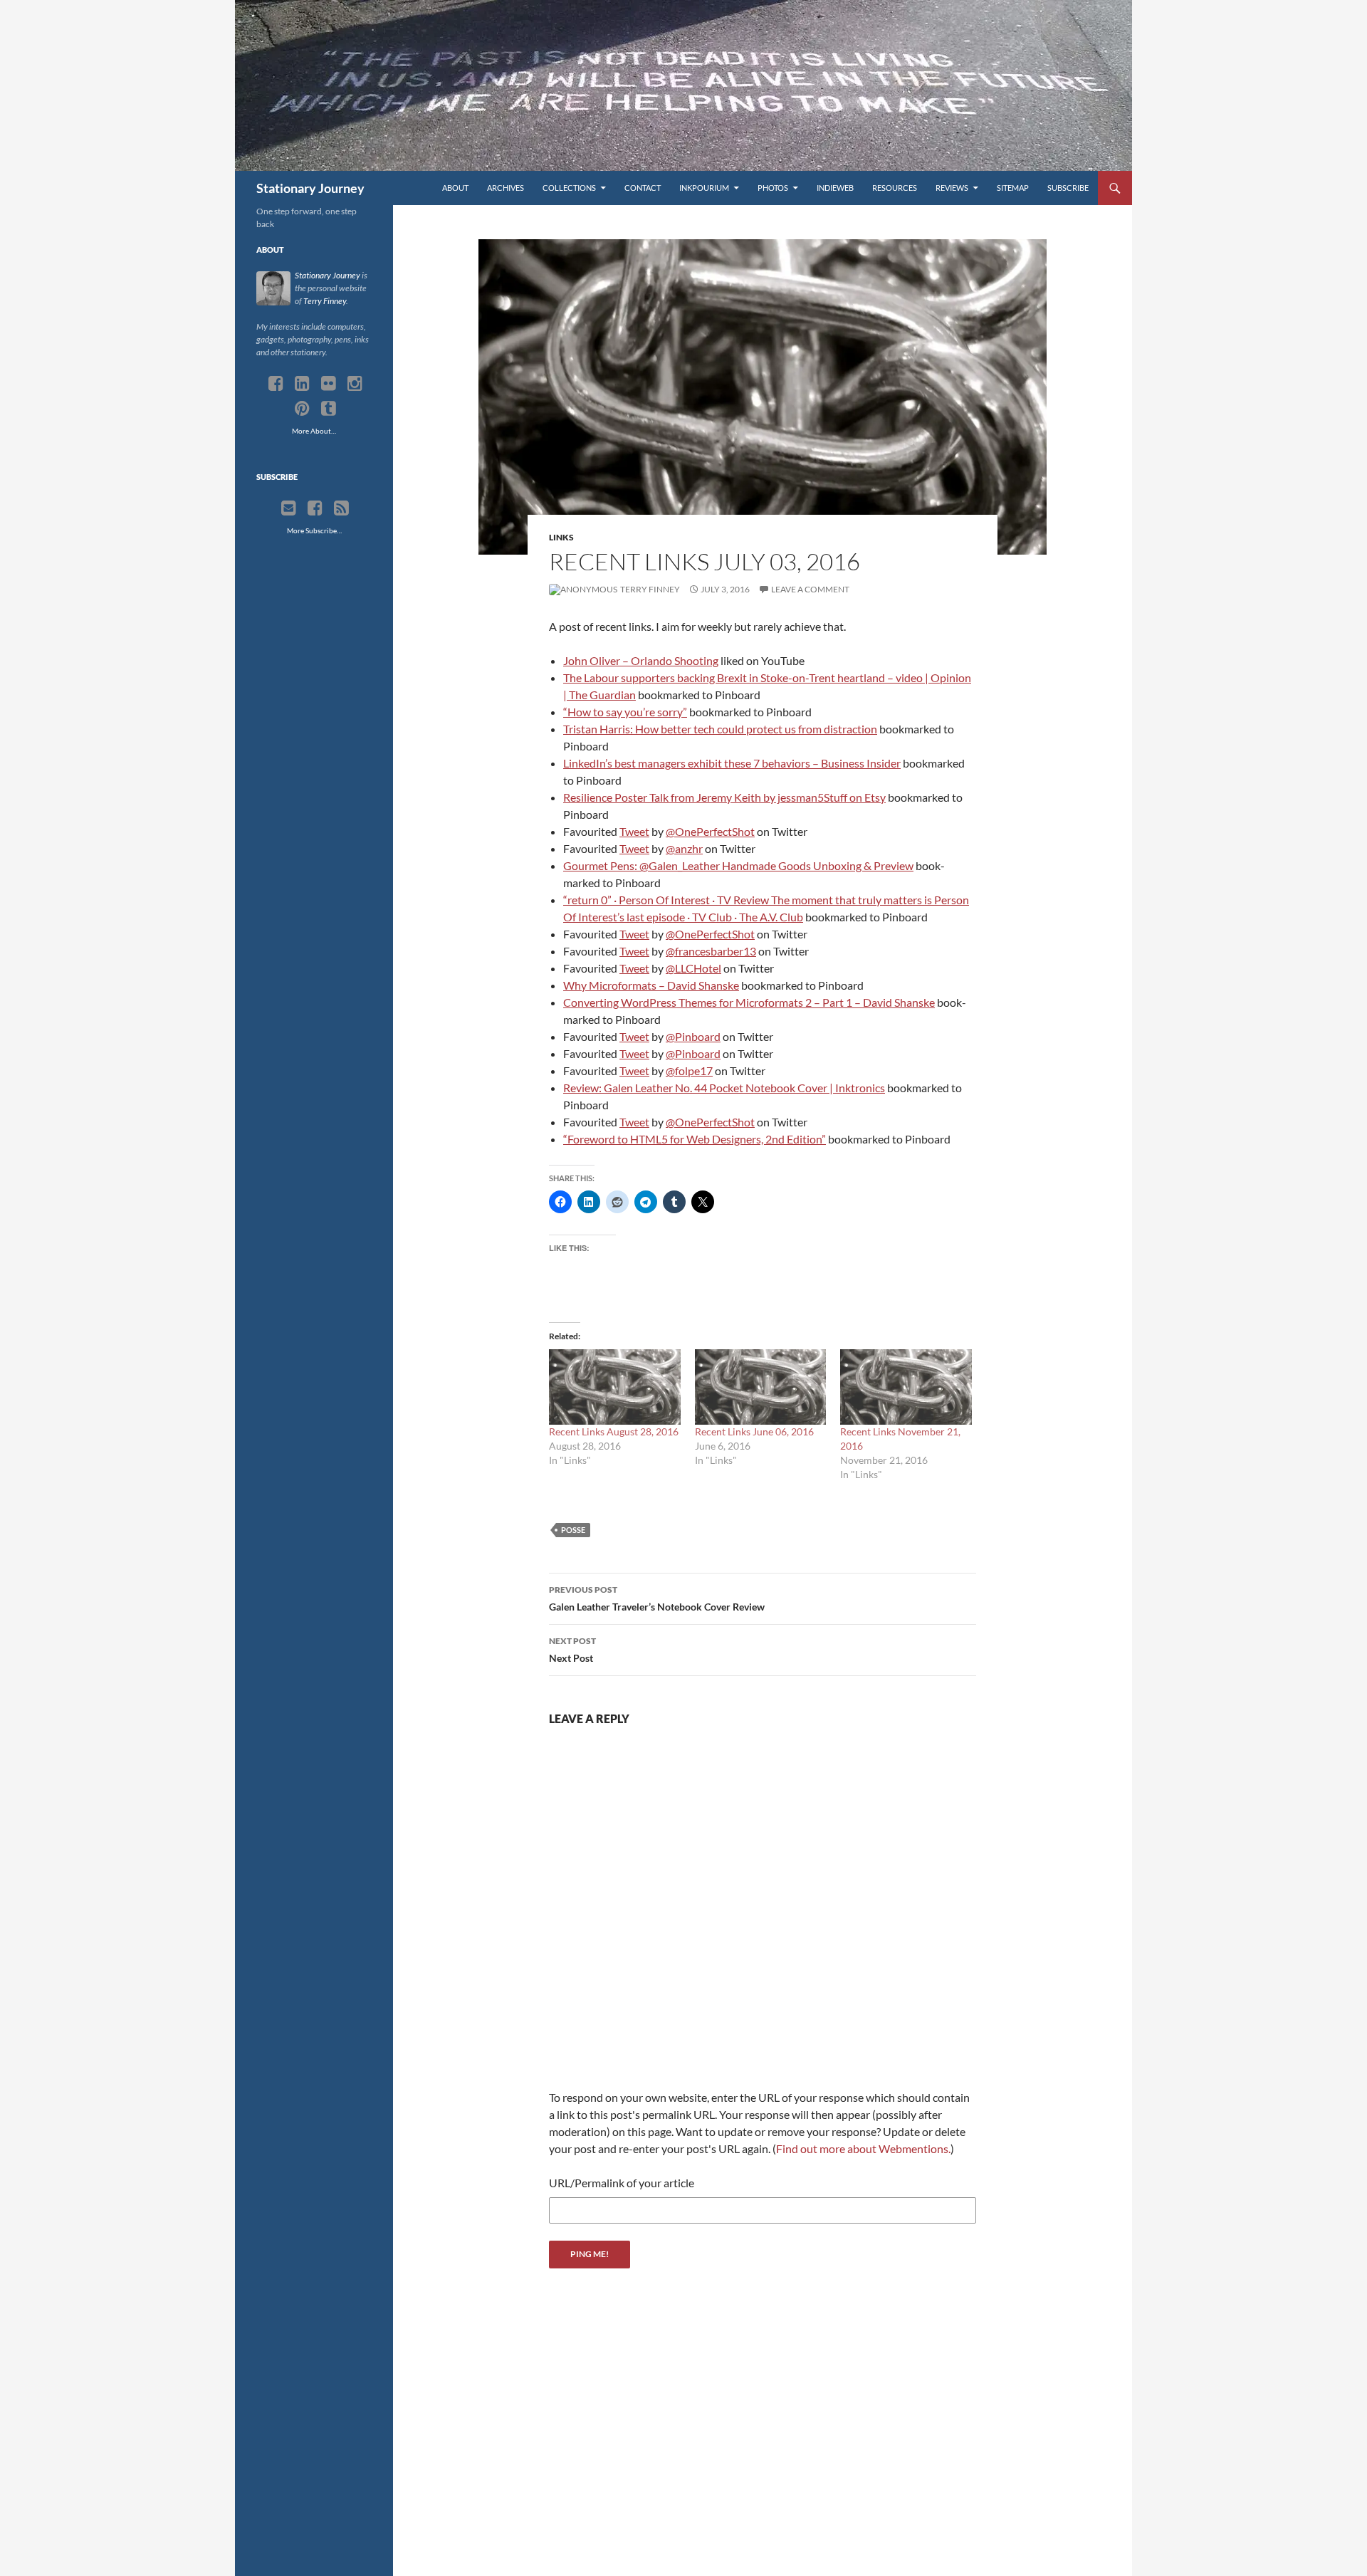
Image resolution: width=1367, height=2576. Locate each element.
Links (561, 537)
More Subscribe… (314, 530)
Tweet (634, 831)
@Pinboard (693, 1036)
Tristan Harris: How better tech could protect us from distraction (720, 729)
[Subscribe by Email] (289, 508)
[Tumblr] (329, 409)
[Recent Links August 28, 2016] (615, 1387)
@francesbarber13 (711, 951)
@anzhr (684, 848)
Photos (773, 188)
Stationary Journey (310, 188)
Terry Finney (649, 589)
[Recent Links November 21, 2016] (906, 1387)
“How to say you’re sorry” (625, 712)
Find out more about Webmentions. (863, 2148)
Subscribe (1068, 188)
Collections (569, 188)
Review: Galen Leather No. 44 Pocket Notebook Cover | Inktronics (724, 1088)
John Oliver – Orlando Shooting (641, 660)
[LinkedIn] (302, 384)
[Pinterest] (302, 409)
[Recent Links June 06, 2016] (761, 1387)
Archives (506, 188)
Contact (643, 188)
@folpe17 (689, 1070)
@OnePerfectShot (710, 831)
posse (573, 1530)
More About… (314, 431)
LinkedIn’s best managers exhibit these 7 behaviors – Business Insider (732, 763)
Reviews (952, 188)
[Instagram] (355, 384)
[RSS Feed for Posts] (341, 508)
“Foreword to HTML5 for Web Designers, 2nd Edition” (695, 1139)
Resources (895, 188)
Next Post (572, 1650)
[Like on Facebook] (315, 508)
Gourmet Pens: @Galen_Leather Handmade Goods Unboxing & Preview (738, 865)
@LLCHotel (693, 968)
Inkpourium (704, 188)
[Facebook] (276, 384)
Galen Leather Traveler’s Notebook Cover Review (657, 1598)
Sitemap (1013, 188)
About (455, 188)
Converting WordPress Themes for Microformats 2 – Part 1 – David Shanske (749, 1002)
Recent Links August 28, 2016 (614, 1431)
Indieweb (835, 188)
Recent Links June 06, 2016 (754, 1431)
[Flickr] (329, 384)
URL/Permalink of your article (622, 2183)
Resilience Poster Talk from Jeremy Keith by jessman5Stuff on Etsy (724, 797)
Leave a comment (810, 589)
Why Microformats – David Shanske (651, 985)
